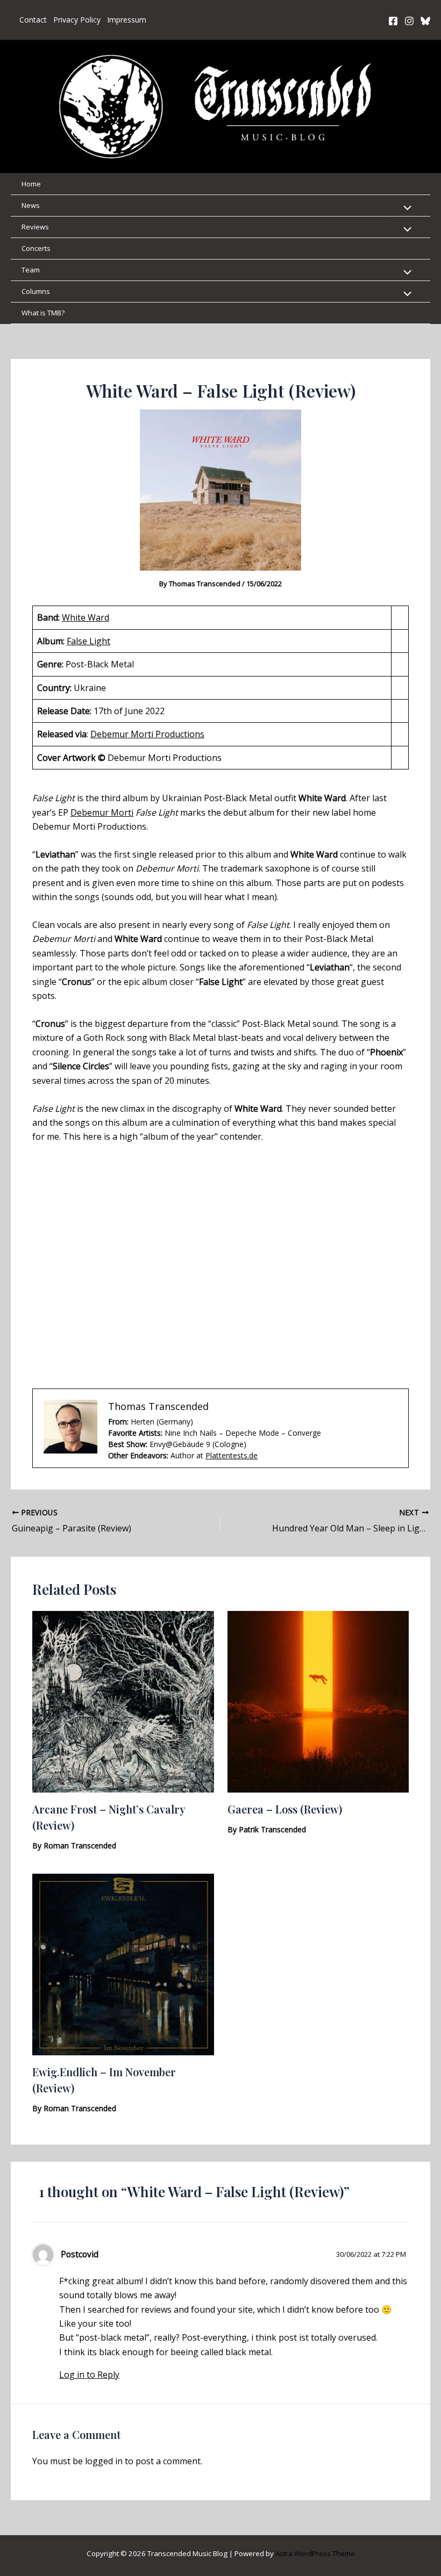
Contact (33, 20)
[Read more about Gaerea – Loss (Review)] (318, 1701)
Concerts (36, 248)
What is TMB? (43, 313)
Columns (36, 291)
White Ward (86, 617)
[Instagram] (409, 21)
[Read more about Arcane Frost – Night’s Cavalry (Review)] (123, 1701)
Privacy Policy (77, 20)
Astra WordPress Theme (315, 2553)
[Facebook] (393, 21)
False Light (88, 641)
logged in (104, 2461)
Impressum (127, 20)
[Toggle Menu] (405, 208)
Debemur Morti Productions (147, 734)
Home (31, 184)
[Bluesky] (425, 21)
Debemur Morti (102, 812)
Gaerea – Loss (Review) (285, 1809)
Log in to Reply (89, 2374)
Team (31, 270)
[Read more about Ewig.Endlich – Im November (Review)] (123, 1963)
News (31, 205)
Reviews (35, 227)
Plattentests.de (232, 1455)
